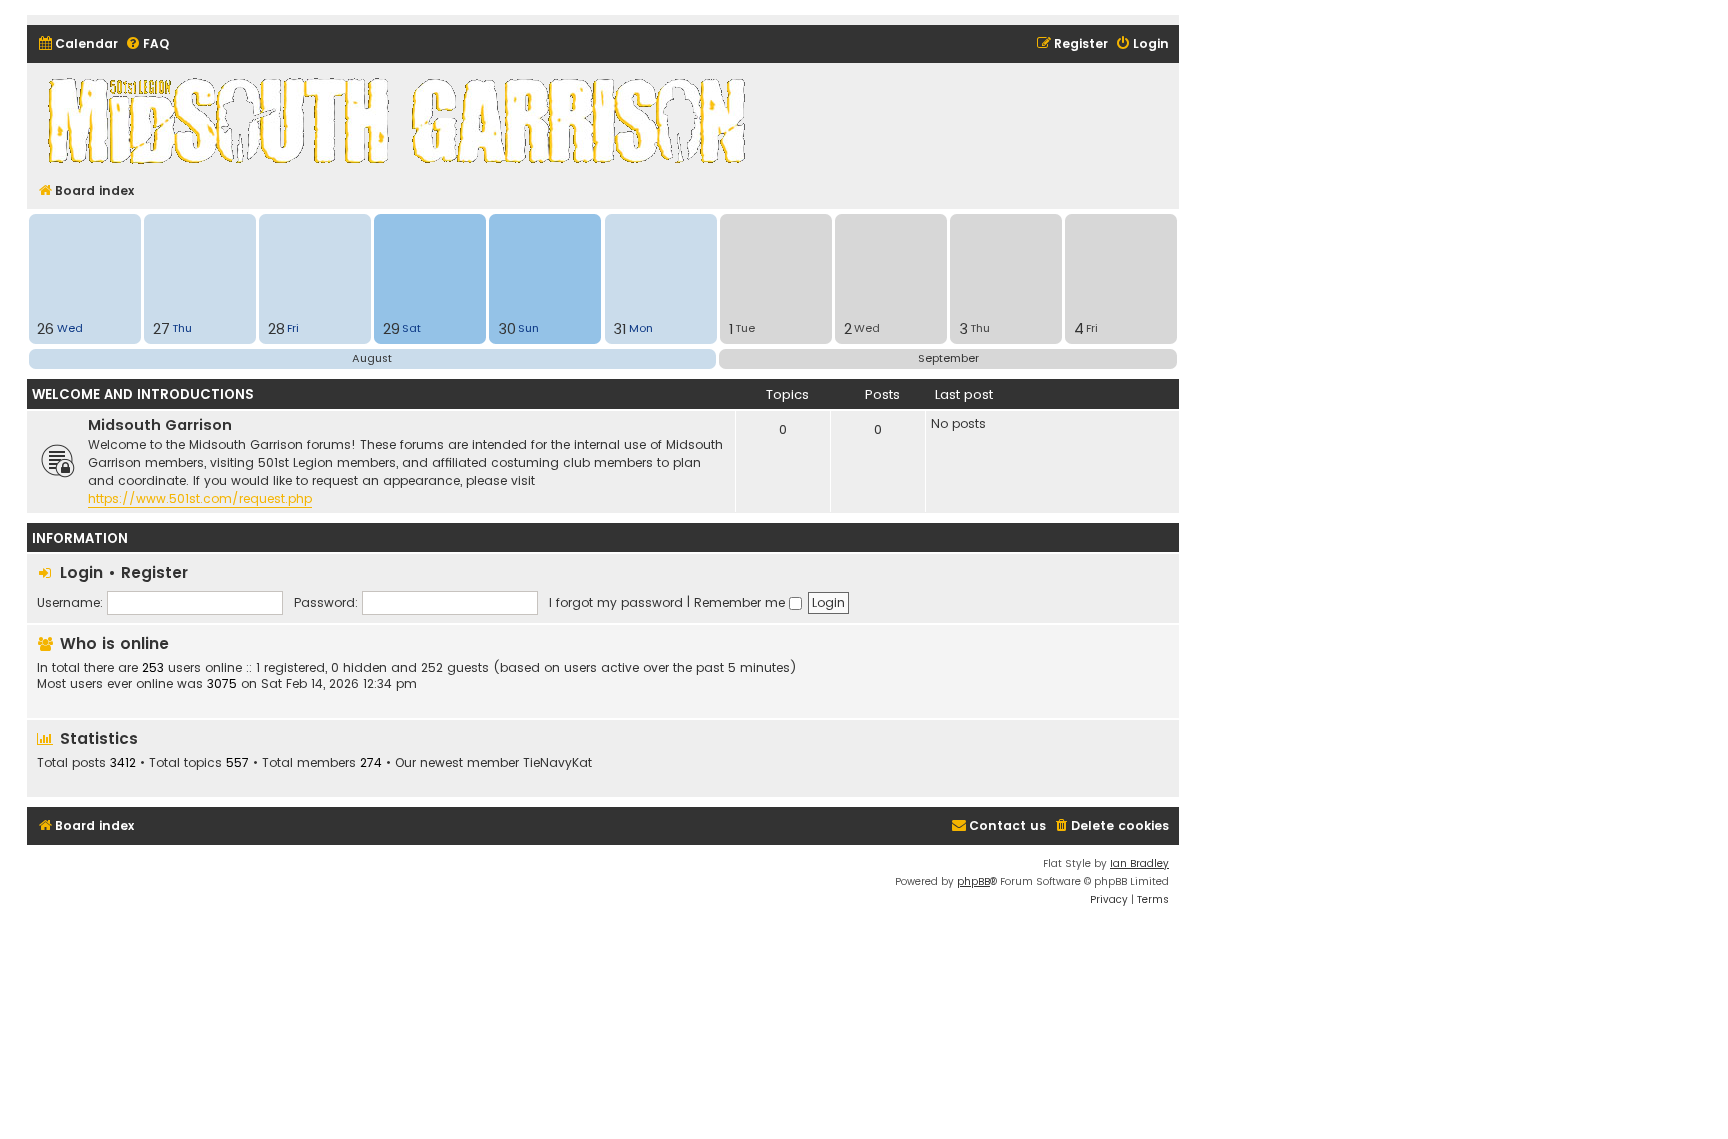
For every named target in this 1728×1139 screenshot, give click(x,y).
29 (391, 329)
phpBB (973, 881)
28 (276, 329)
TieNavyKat (557, 763)
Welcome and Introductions (143, 394)
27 (161, 329)
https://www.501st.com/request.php (200, 498)
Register (154, 572)
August (372, 358)
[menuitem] (77, 44)
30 (507, 329)
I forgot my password (616, 602)
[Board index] (400, 120)
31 (619, 329)
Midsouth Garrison (160, 425)
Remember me (741, 602)
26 (45, 329)
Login (81, 572)
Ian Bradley (1139, 863)
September (948, 358)
